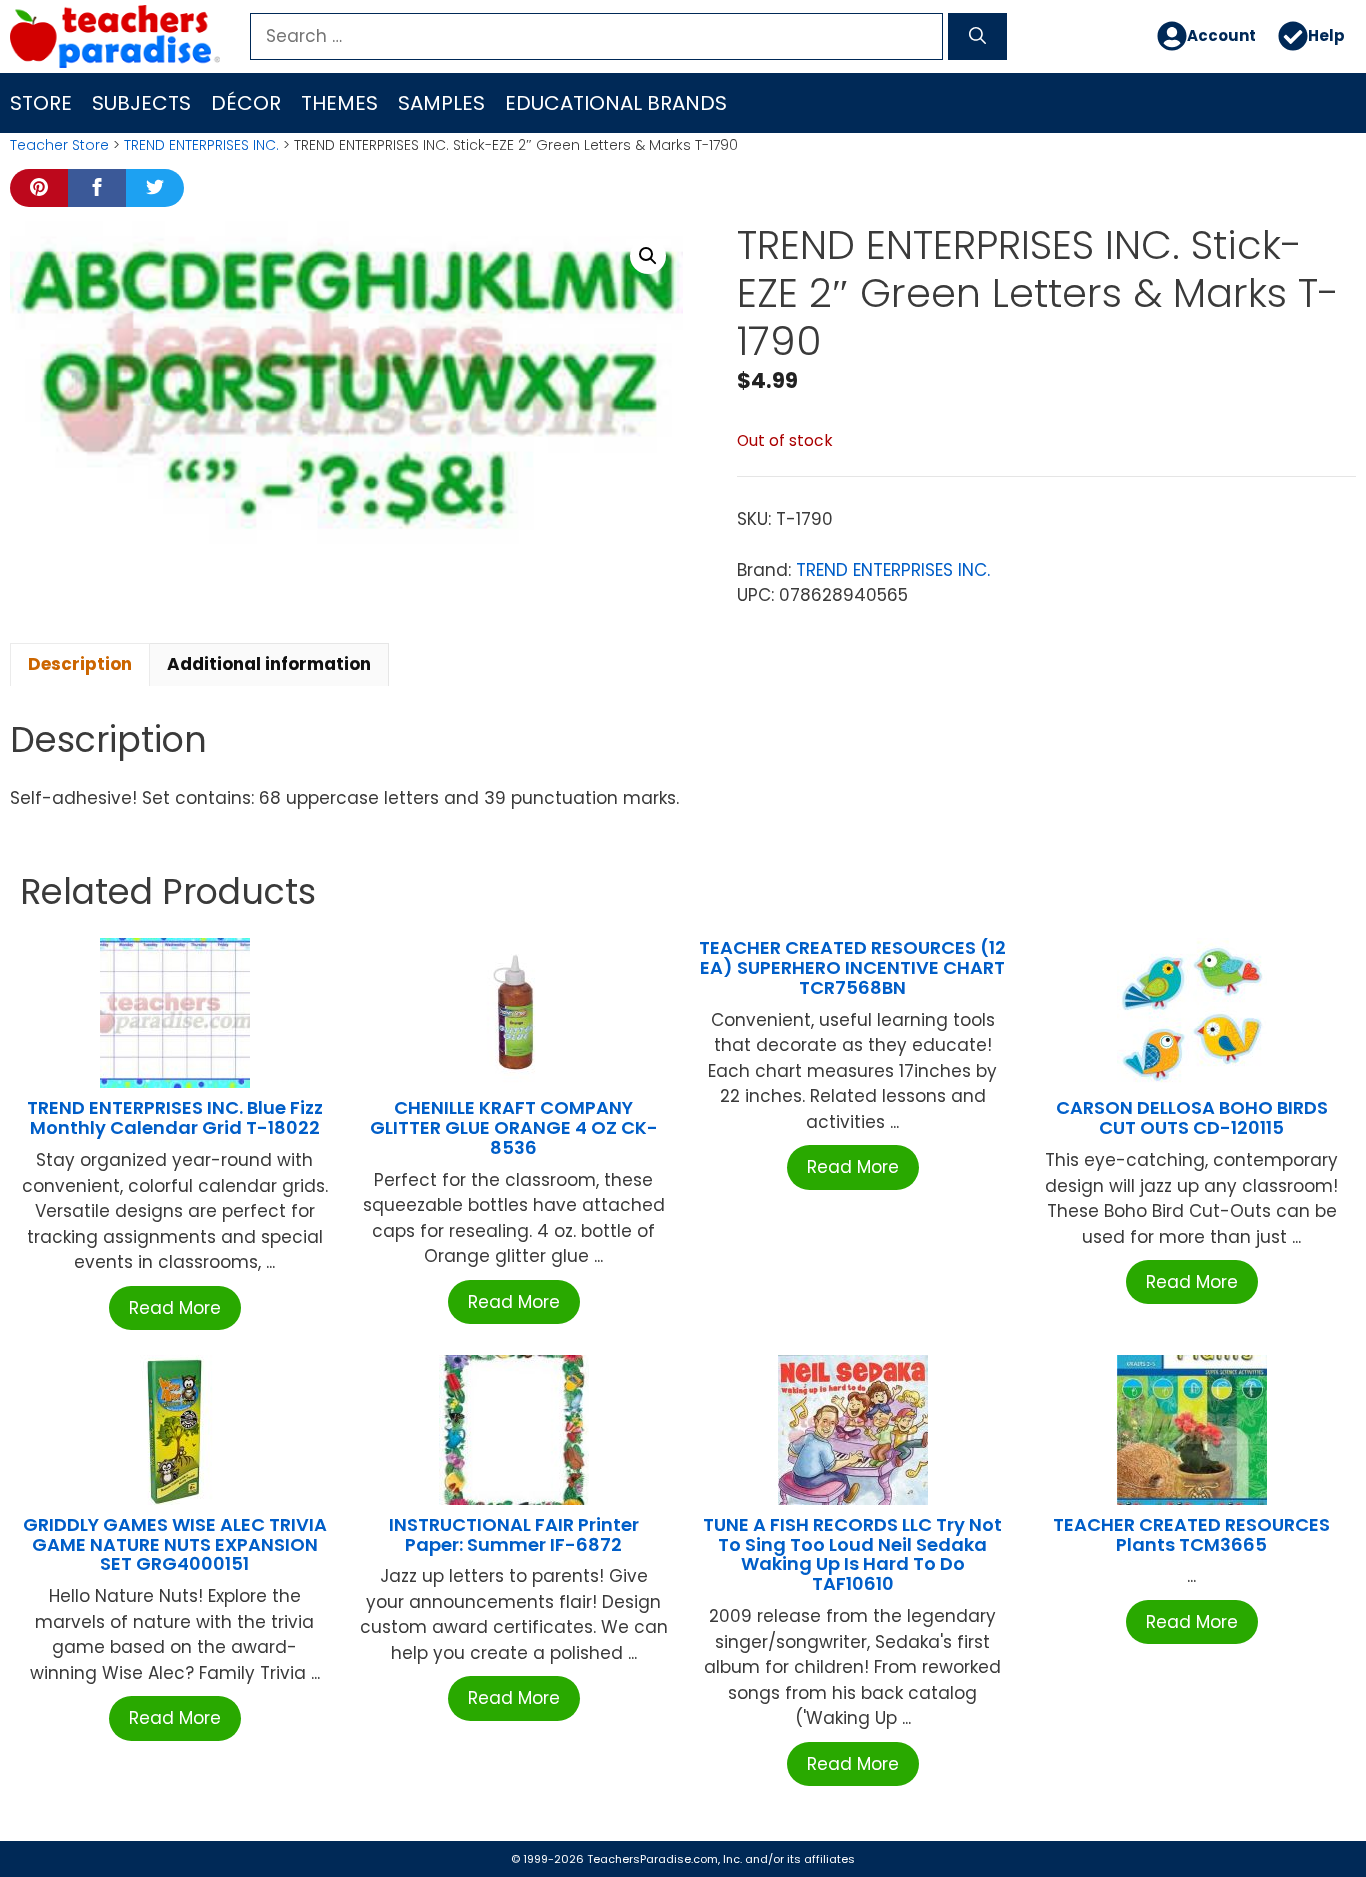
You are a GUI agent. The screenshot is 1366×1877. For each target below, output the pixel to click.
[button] (648, 256)
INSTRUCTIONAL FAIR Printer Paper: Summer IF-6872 (514, 1534)
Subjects (141, 103)
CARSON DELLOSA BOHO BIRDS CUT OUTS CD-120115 (1192, 1117)
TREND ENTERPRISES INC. (201, 145)
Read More (175, 1308)
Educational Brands (616, 103)
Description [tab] (80, 664)
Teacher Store (59, 145)
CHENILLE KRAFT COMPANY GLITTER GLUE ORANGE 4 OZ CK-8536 (514, 1127)
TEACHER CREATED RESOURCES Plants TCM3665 (1191, 1534)
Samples (441, 103)
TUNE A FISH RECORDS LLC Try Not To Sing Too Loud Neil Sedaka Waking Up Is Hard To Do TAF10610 (852, 1554)
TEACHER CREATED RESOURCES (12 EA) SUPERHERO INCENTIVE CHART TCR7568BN (852, 967)
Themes (339, 103)
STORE (41, 103)
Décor (246, 103)
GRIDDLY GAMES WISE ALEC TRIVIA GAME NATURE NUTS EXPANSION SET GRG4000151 (175, 1544)
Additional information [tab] (269, 664)
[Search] (977, 37)
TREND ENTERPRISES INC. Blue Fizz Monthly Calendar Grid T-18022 (175, 1117)
